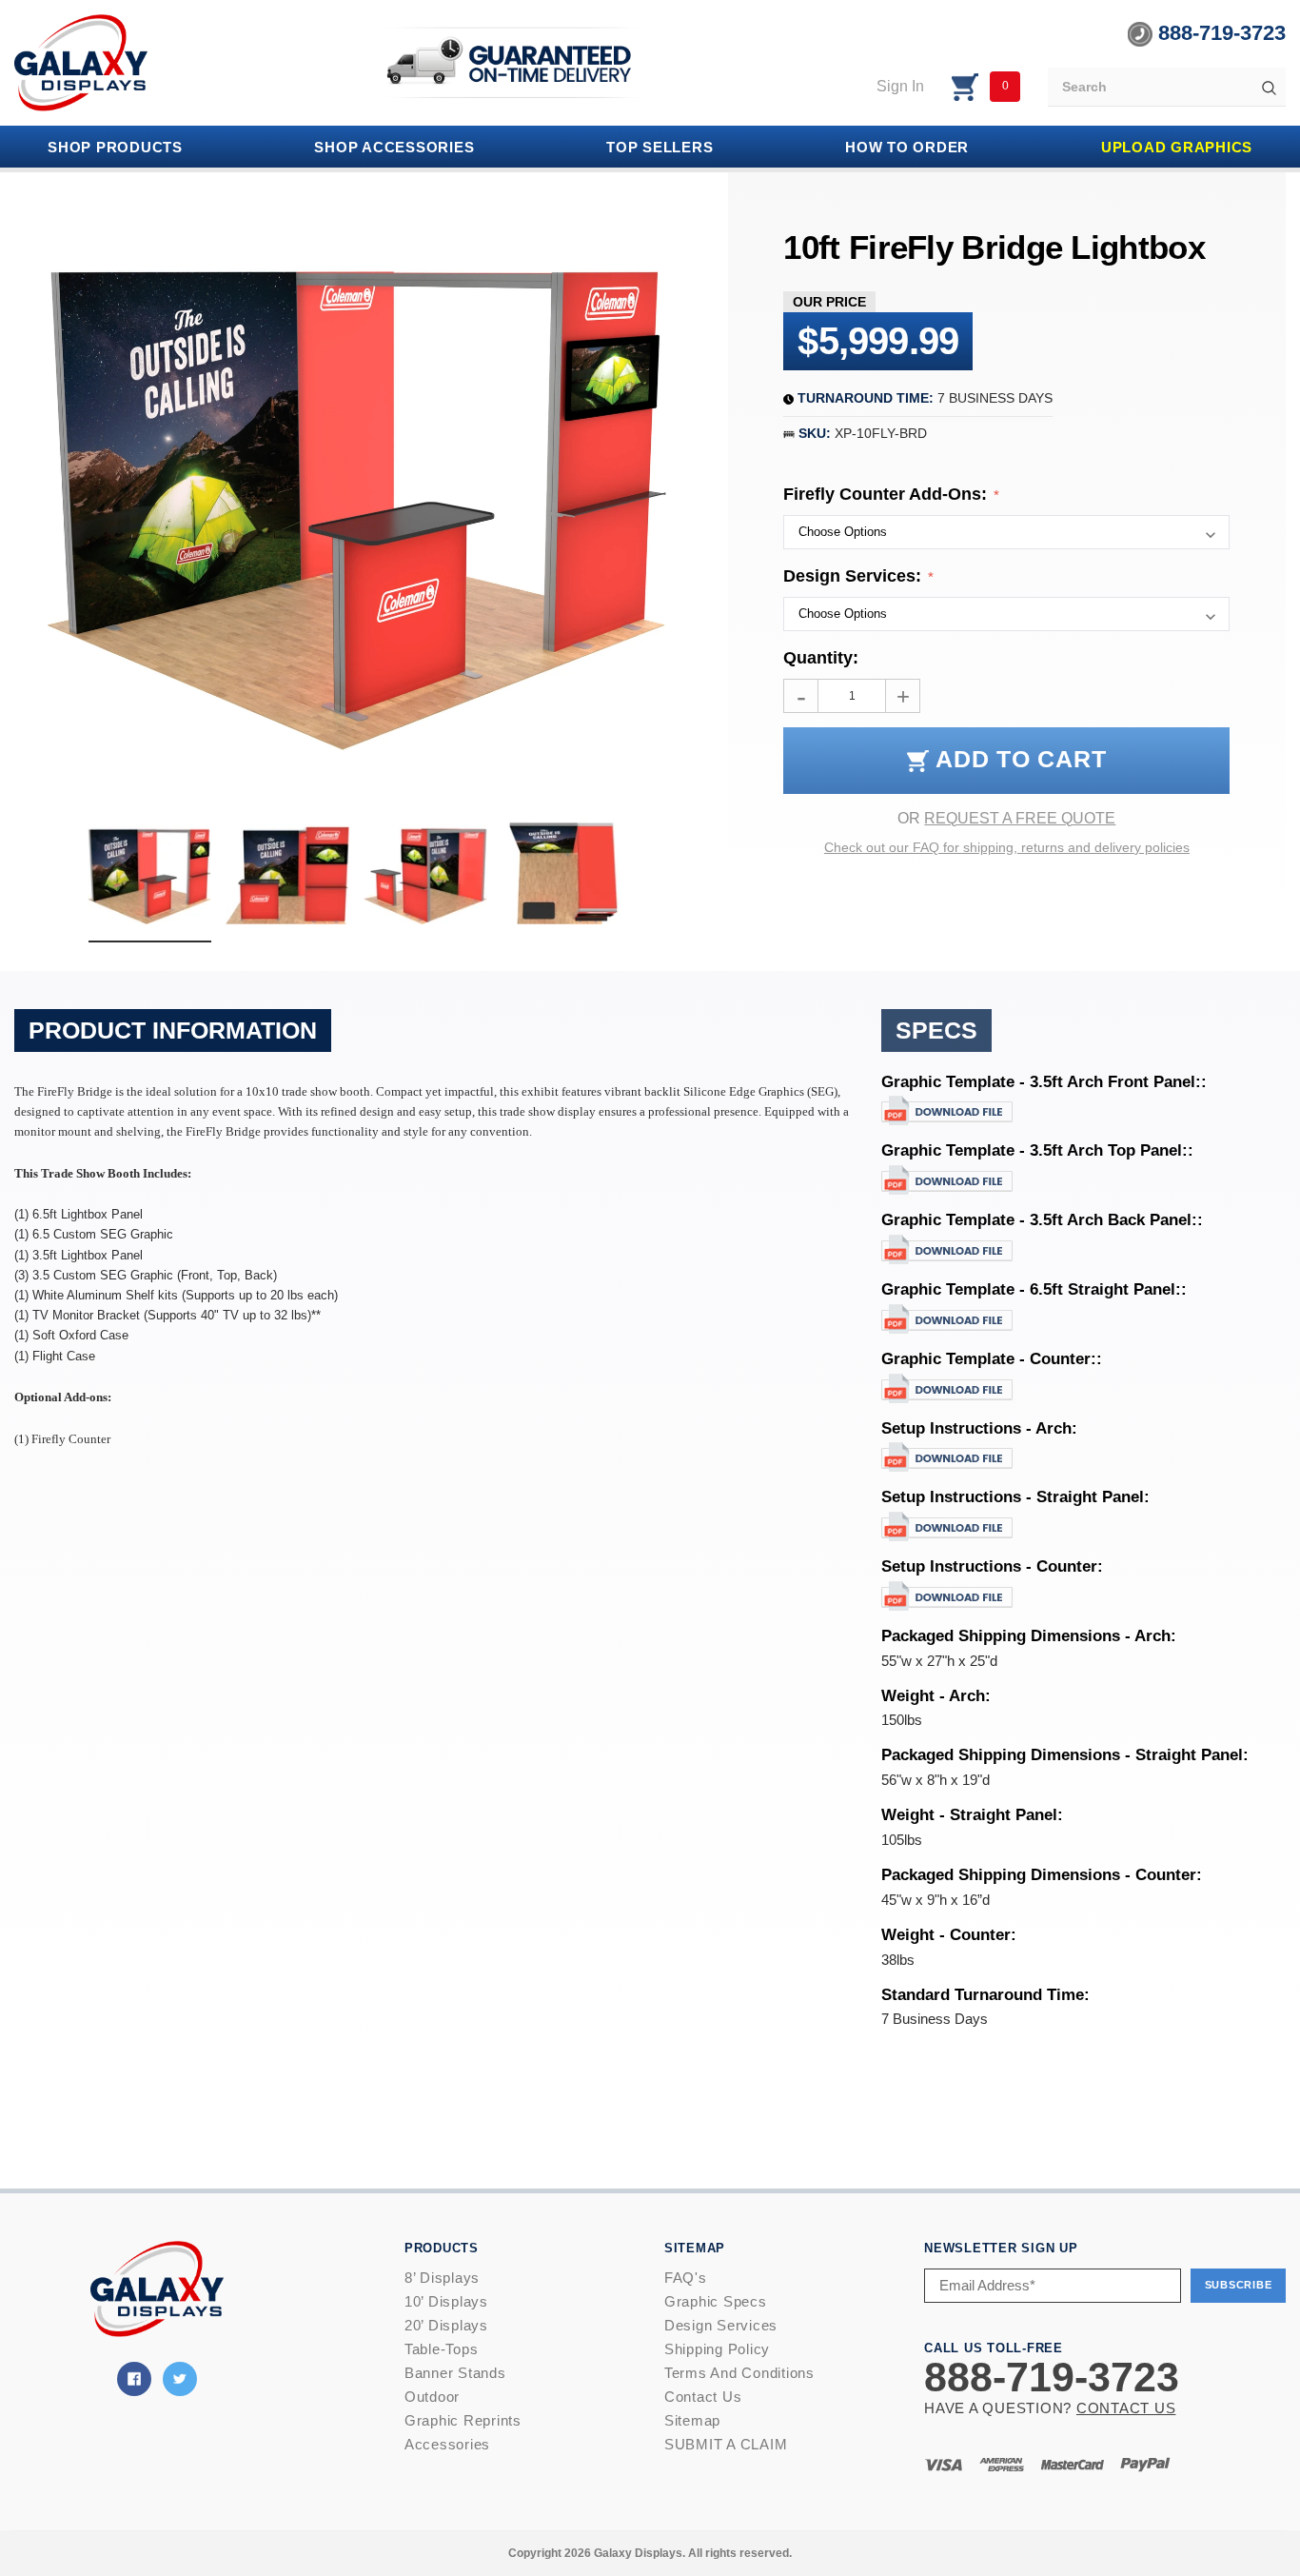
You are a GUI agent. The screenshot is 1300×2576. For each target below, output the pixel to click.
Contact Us (703, 2397)
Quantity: (821, 658)
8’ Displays (442, 2278)
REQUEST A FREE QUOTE (1020, 818)
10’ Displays (446, 2301)
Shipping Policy (717, 2349)
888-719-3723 (1219, 33)
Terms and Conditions (739, 2373)
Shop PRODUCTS (115, 147)
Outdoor (432, 2397)
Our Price (829, 302)
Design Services (721, 2325)
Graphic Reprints (463, 2420)
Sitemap (692, 2420)
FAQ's (686, 2278)
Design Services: (855, 576)
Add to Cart (1017, 759)
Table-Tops (442, 2349)
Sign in (900, 86)
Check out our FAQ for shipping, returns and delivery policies (1007, 847)
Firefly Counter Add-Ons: (887, 494)
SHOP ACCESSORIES (394, 147)
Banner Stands (455, 2373)
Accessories (447, 2444)
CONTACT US (1126, 2408)
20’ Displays (446, 2325)
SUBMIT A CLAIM (726, 2444)
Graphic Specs (716, 2301)
